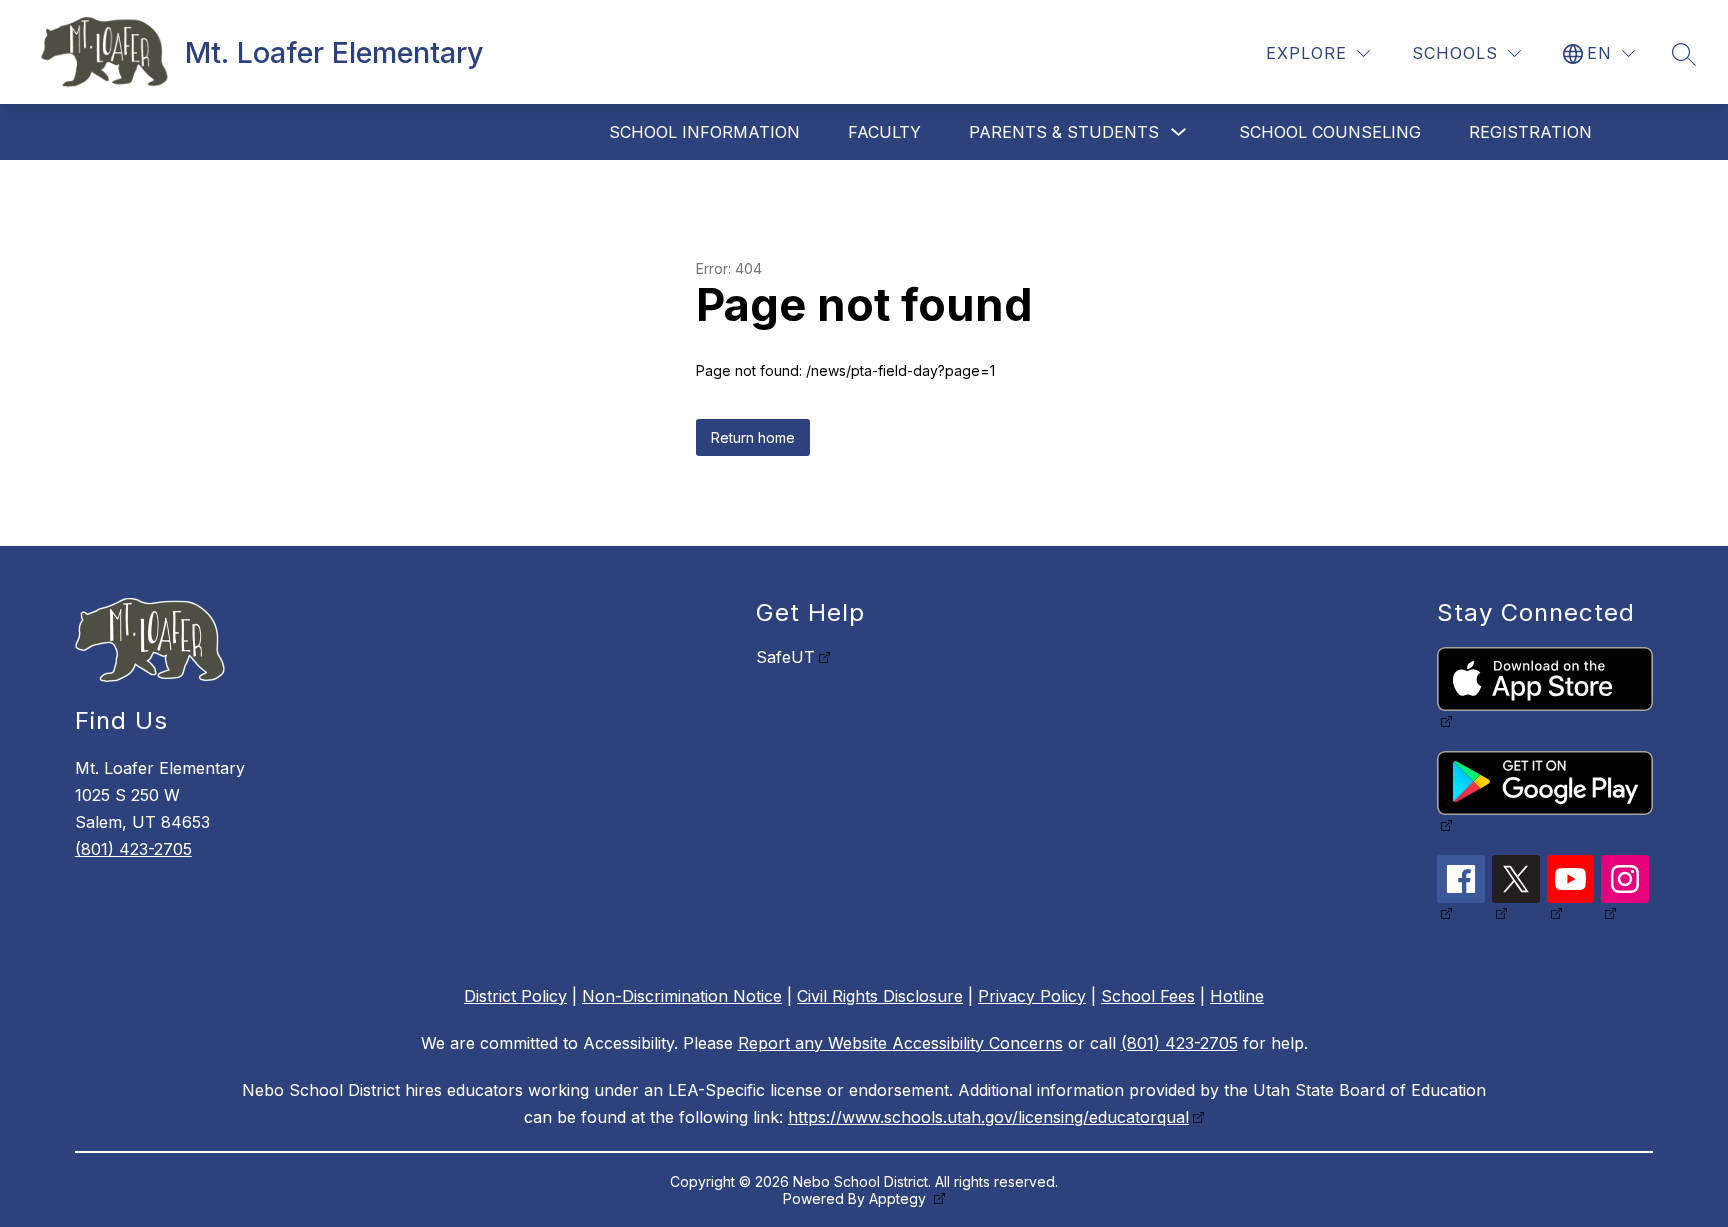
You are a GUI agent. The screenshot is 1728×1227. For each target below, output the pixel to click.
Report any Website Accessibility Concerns (900, 1043)
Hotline (1237, 996)
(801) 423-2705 (133, 849)
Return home (753, 437)
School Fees (1148, 996)
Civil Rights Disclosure (880, 996)
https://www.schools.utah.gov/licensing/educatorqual (988, 1117)
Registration (1530, 132)
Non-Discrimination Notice (682, 996)
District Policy (515, 996)
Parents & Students (1064, 132)
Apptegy (899, 1198)
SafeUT (785, 657)
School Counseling (1330, 132)
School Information (704, 132)
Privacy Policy (1032, 996)
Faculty (884, 132)
